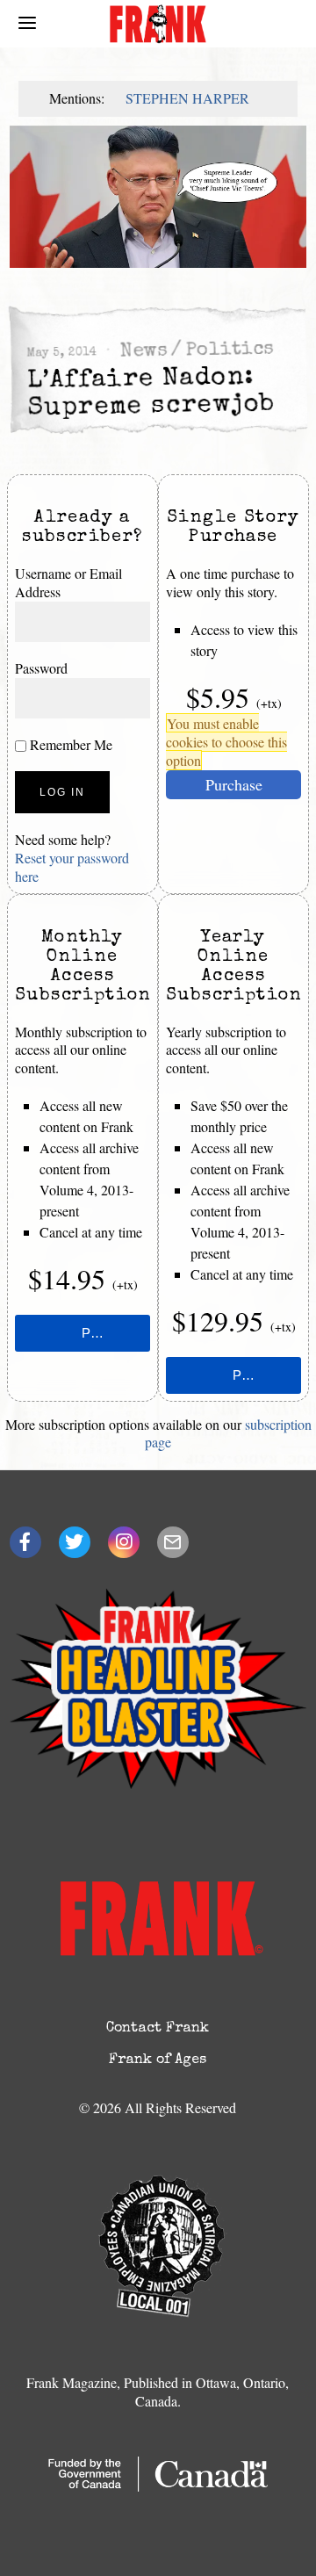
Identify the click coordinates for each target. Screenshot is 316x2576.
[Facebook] (25, 1542)
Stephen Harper (187, 98)
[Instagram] (124, 1542)
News (143, 353)
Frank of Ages (158, 2060)
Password (41, 668)
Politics (230, 351)
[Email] (173, 1542)
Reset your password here (72, 867)
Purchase (234, 784)
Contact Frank (158, 2029)
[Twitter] (75, 1542)
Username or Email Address (68, 582)
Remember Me (69, 744)
